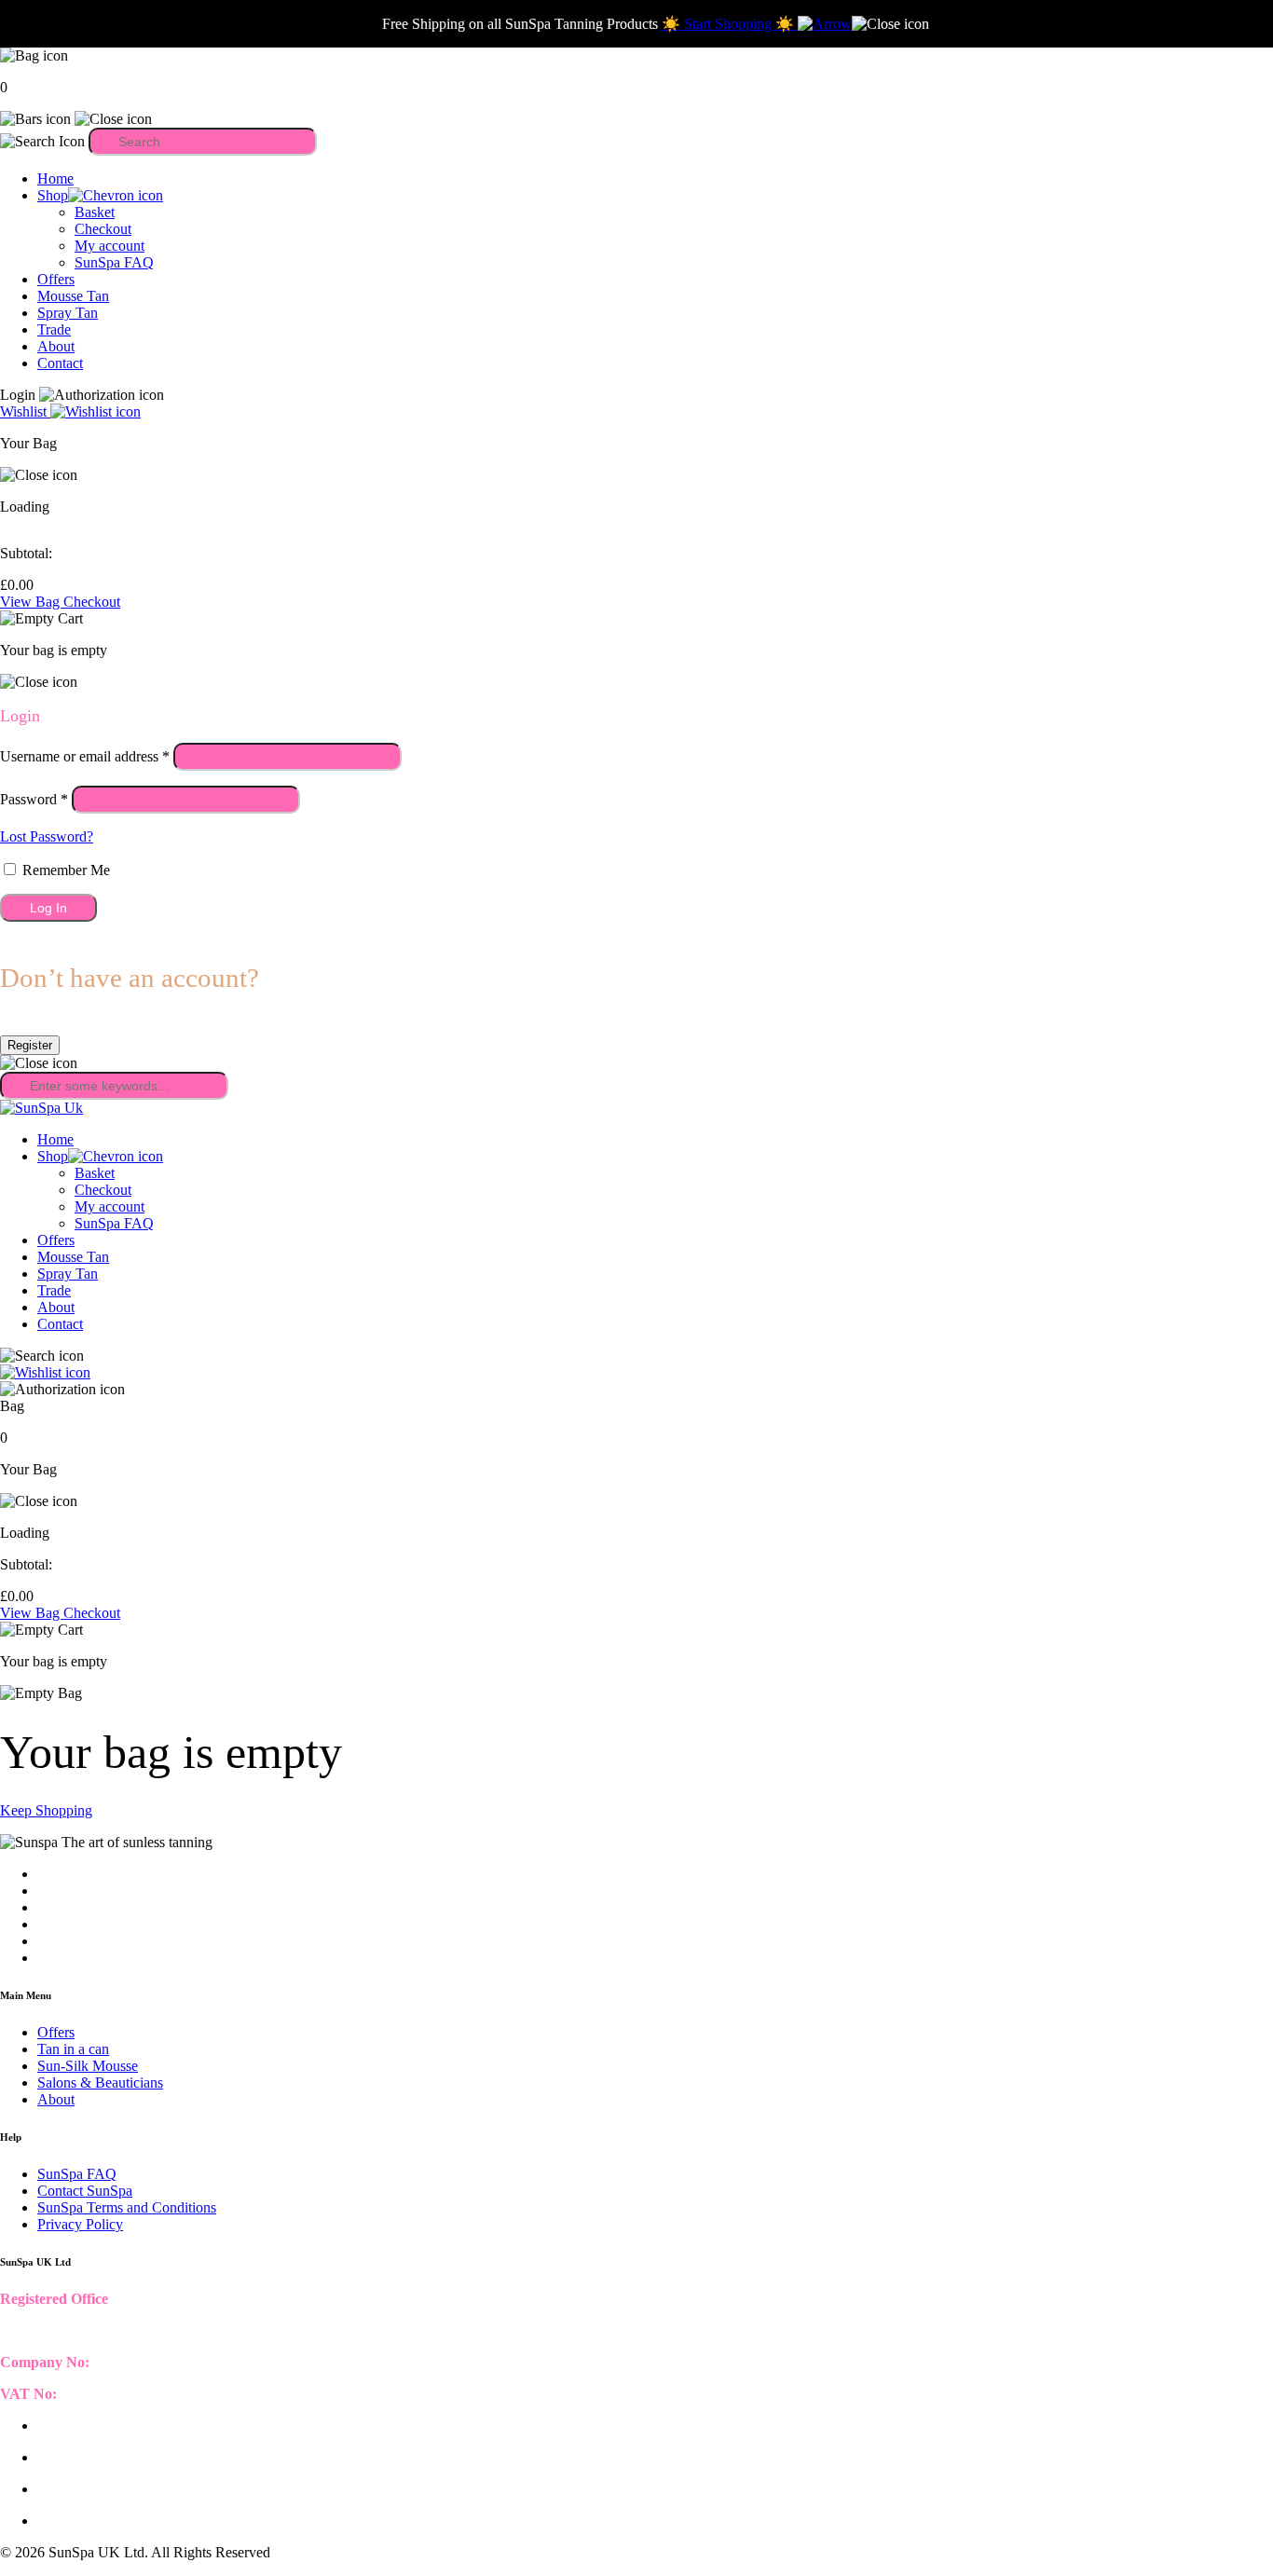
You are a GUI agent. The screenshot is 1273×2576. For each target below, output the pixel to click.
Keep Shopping (46, 1810)
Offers (56, 279)
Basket (95, 212)
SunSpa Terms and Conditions (127, 2207)
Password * (34, 799)
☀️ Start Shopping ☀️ (730, 24)
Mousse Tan (73, 296)
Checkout (103, 229)
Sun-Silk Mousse (88, 2066)
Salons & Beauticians (100, 2083)
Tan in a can (73, 2049)
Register (30, 1045)
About (56, 346)
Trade (54, 329)
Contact (60, 363)
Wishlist (25, 411)
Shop (53, 195)
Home (55, 178)
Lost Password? (47, 836)
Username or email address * (85, 756)
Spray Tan (68, 313)
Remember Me (64, 870)
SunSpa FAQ (114, 262)
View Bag (32, 602)
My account (110, 246)
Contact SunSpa (85, 2191)
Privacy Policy (80, 2224)
